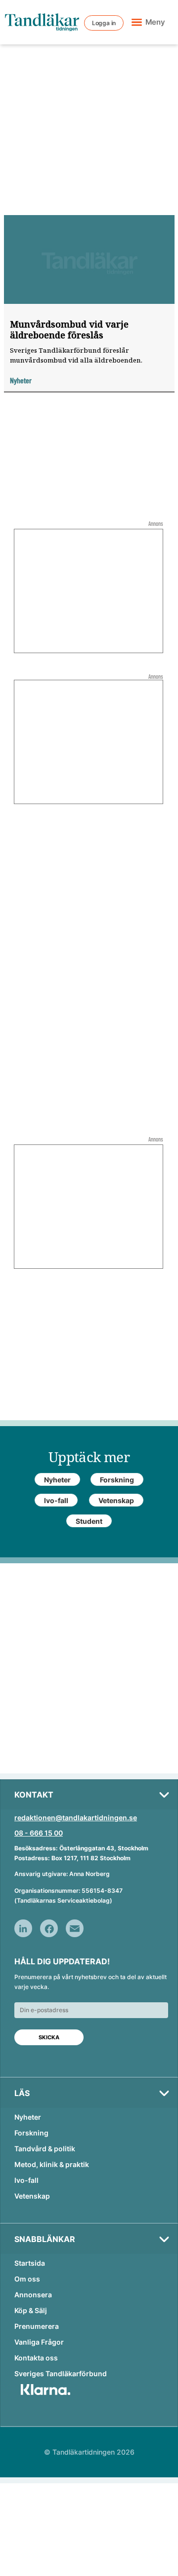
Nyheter (28, 2117)
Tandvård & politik (45, 2149)
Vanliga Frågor (39, 2342)
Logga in (104, 23)
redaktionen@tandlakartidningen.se (76, 1818)
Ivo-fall (26, 2180)
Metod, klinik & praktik (52, 2164)
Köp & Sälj (31, 2310)
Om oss (27, 2279)
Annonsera (33, 2295)
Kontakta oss (36, 2358)
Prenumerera (37, 2326)
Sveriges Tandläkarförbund (61, 2374)
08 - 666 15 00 (39, 1833)
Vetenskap (32, 2196)
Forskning (31, 2133)
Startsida (30, 2263)
